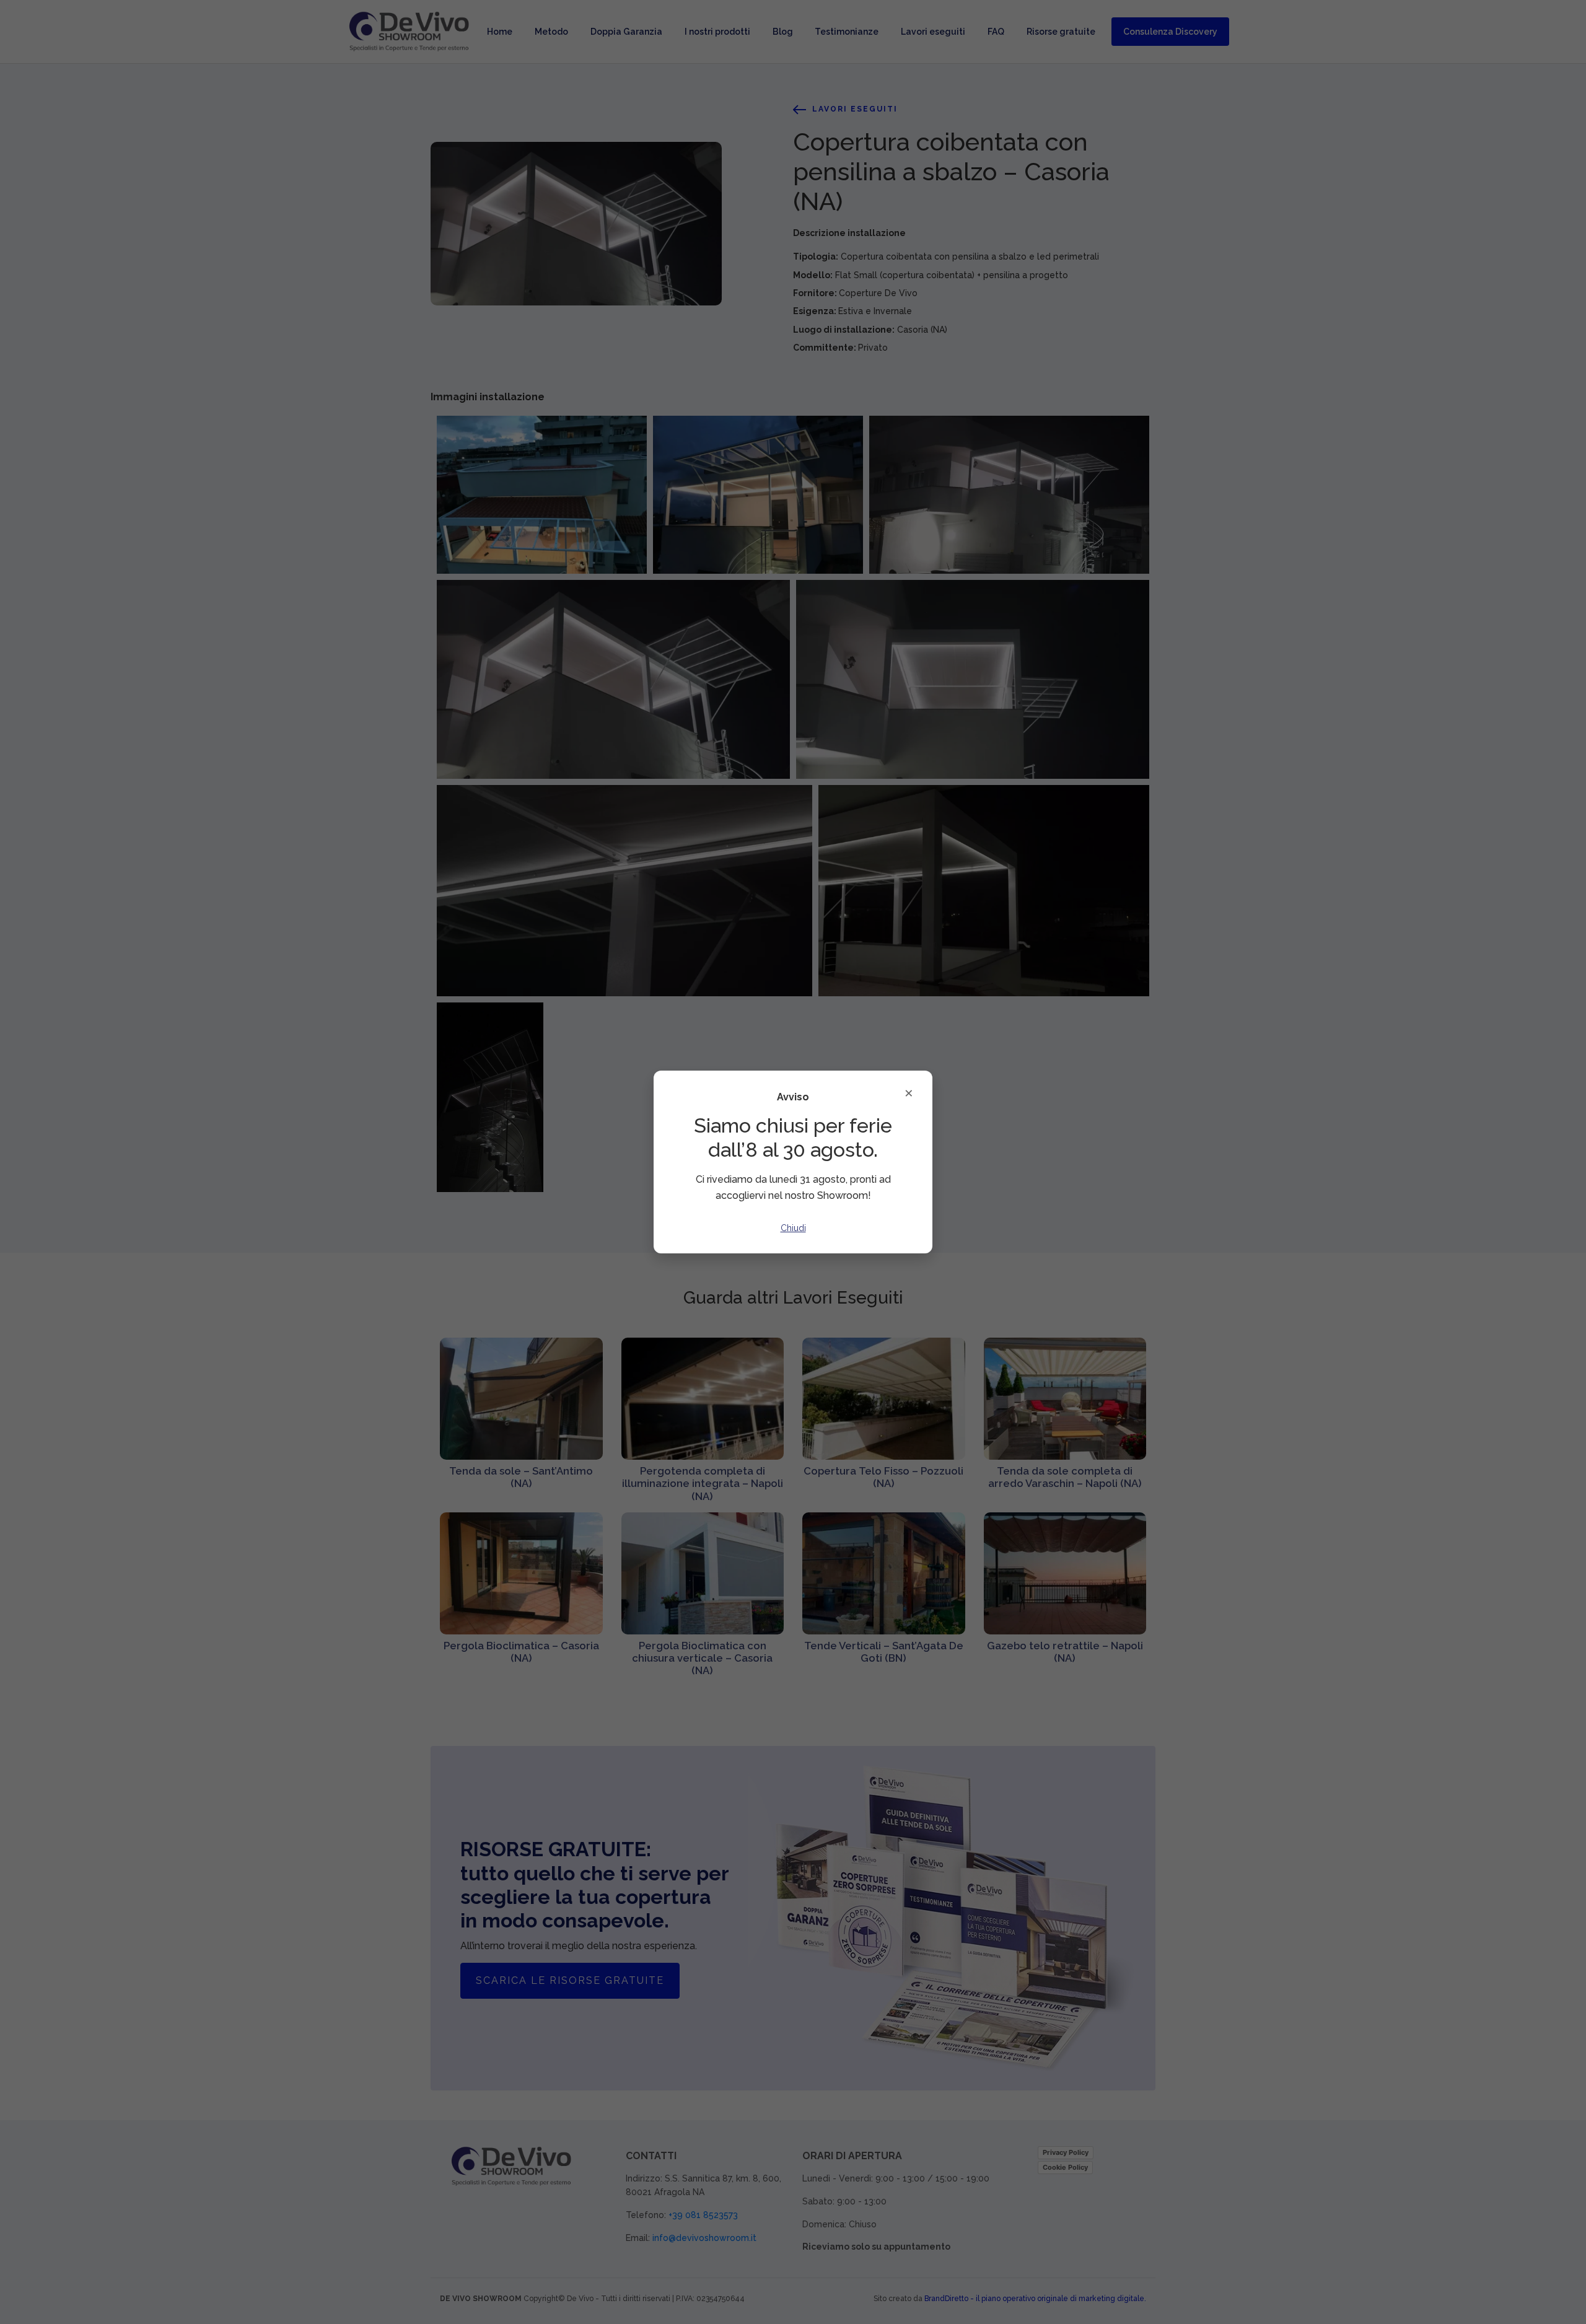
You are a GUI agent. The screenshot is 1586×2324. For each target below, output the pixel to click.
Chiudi (793, 1228)
